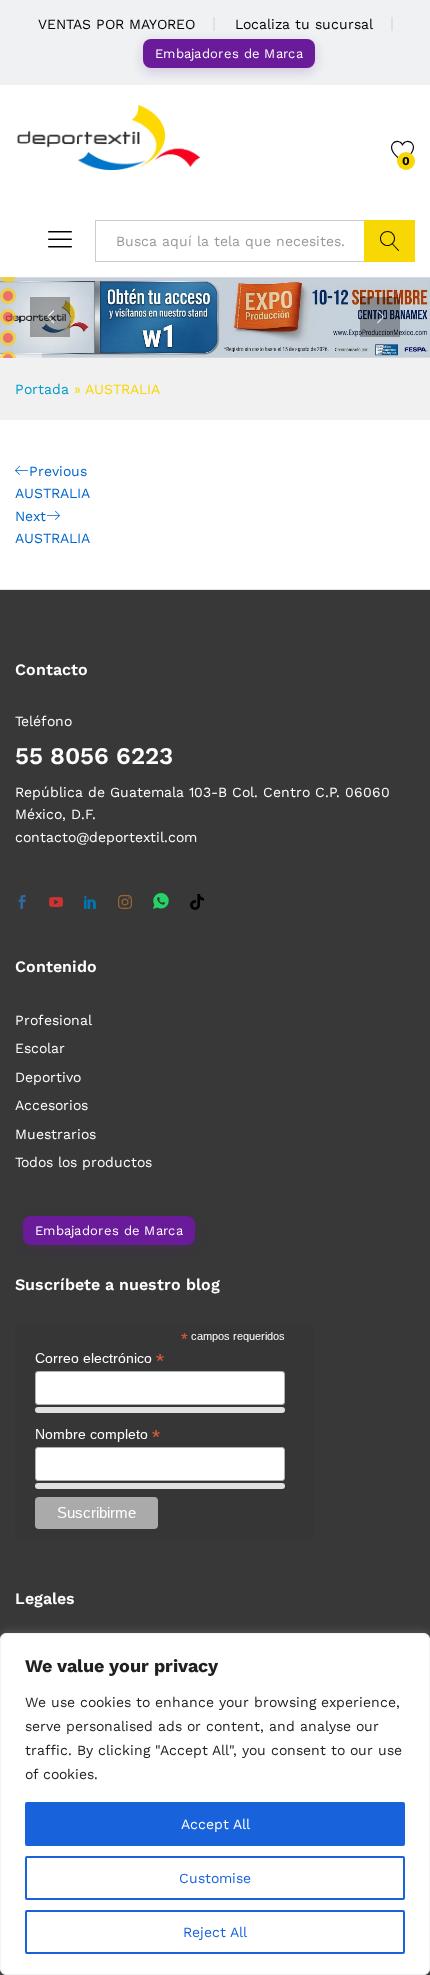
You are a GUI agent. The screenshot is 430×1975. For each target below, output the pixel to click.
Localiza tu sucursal (304, 24)
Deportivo (48, 1077)
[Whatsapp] (161, 902)
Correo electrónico (99, 1358)
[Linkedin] (90, 903)
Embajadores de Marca (229, 53)
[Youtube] (56, 903)
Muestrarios (55, 1134)
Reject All (215, 1932)
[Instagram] (125, 903)
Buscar (389, 241)
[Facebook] (22, 903)
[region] (215, 1804)
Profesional (53, 1020)
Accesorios (51, 1105)
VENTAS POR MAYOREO (116, 24)
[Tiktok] (197, 903)
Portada (42, 389)
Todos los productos (83, 1162)
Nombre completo (97, 1434)
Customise (215, 1878)
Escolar (40, 1048)
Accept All (215, 1824)
